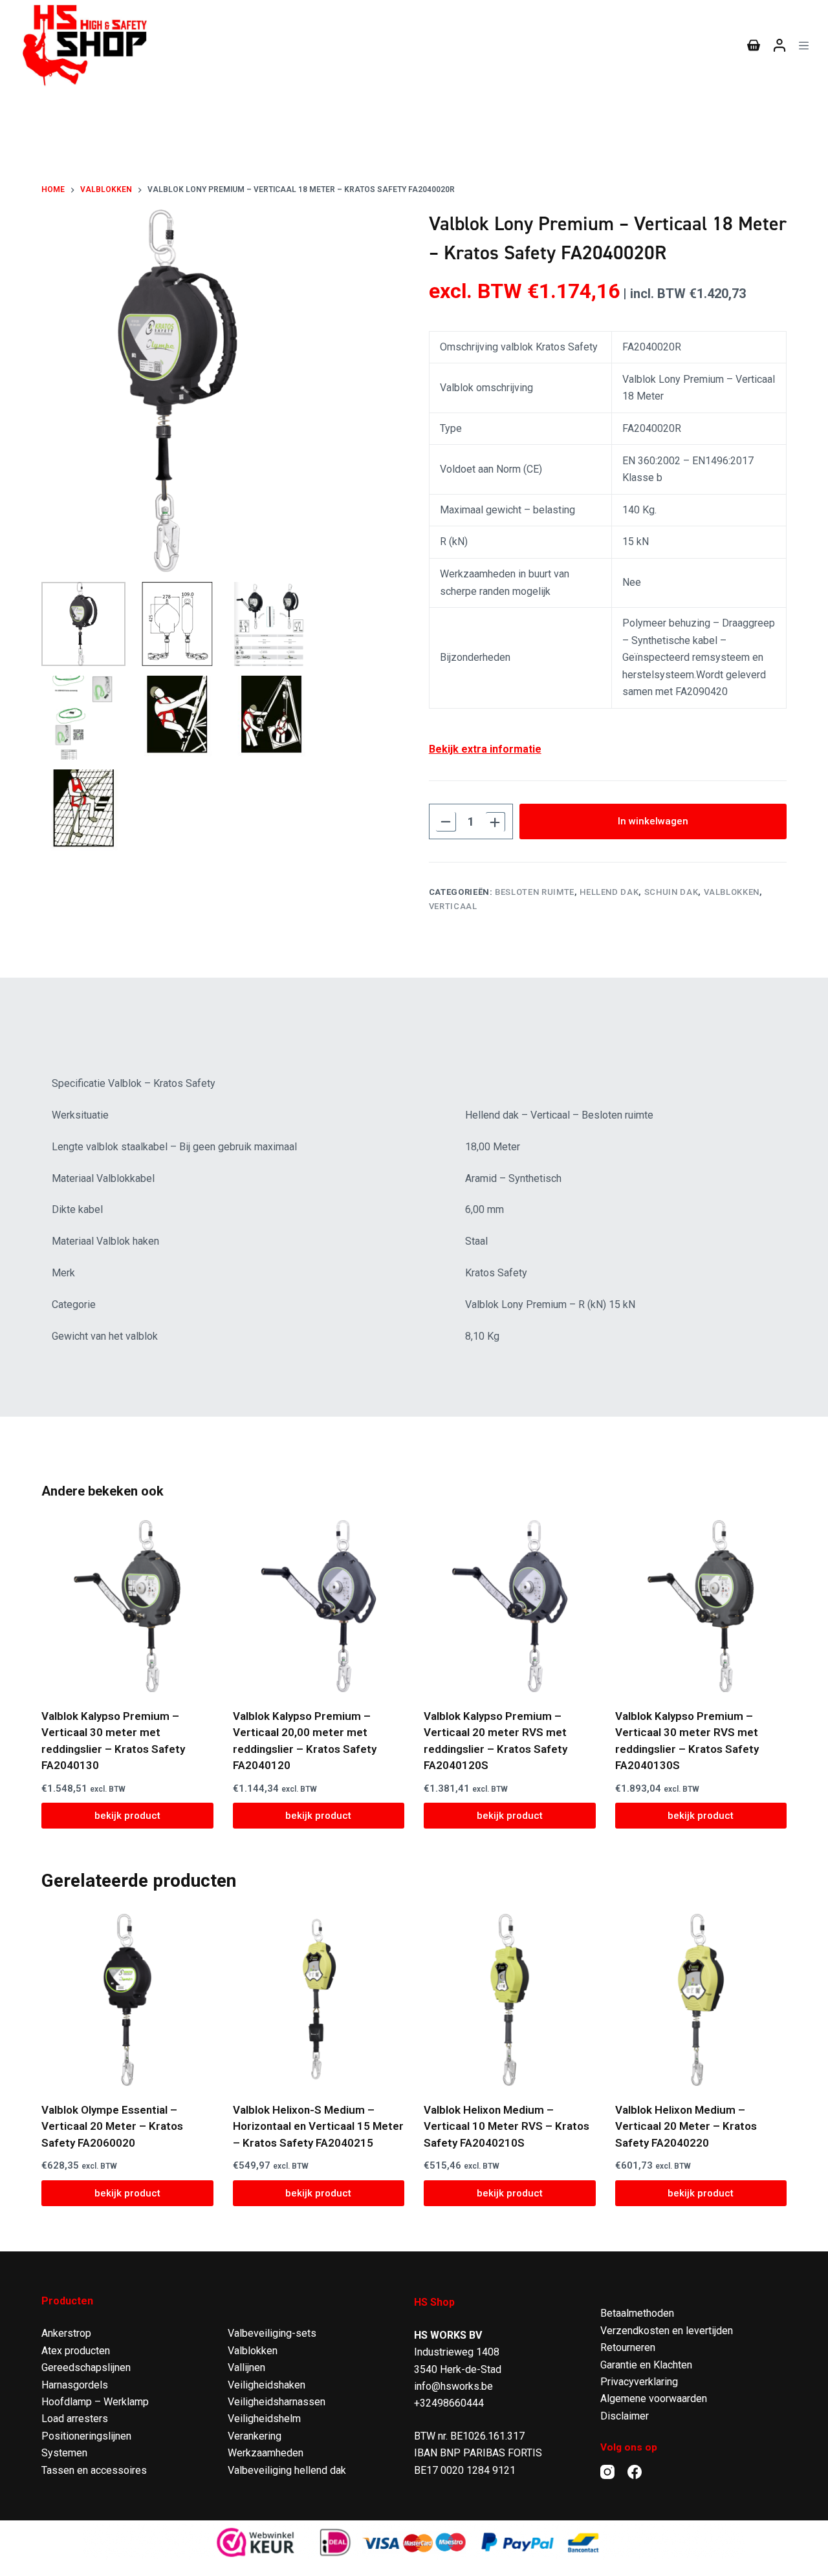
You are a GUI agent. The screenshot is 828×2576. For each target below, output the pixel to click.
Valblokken (732, 892)
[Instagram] (607, 2472)
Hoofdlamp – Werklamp (95, 2402)
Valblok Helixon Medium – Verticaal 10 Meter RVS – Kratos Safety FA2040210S (507, 2126)
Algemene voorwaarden (654, 2399)
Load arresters (75, 2419)
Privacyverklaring (639, 2382)
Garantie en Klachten (646, 2365)
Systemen (64, 2453)
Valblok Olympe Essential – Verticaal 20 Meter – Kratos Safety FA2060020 (112, 2126)
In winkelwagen (653, 821)
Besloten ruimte (535, 892)
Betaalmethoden (637, 2313)
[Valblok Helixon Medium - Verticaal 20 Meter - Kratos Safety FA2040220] (701, 2000)
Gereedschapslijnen (86, 2367)
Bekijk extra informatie (485, 749)
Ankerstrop (66, 2333)
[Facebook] (635, 2472)
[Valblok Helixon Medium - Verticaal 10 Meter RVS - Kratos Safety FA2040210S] (510, 2000)
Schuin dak (671, 892)
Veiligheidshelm (264, 2419)
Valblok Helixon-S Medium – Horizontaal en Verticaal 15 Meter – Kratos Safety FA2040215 (318, 2126)
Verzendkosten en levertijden (667, 2331)
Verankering (255, 2436)
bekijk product (127, 1816)
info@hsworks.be (453, 2386)
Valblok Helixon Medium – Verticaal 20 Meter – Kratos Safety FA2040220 (686, 2126)
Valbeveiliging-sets (272, 2333)
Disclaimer (625, 2416)
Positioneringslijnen (86, 2436)
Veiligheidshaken (267, 2385)
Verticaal (453, 906)
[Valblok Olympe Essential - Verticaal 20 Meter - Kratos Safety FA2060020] (127, 2000)
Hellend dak (609, 892)
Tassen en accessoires (94, 2470)
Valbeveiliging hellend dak (287, 2470)
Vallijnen (246, 2367)
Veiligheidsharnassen (277, 2402)
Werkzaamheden (266, 2453)
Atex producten (76, 2351)
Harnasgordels (75, 2385)
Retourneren (628, 2347)
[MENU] (804, 46)
